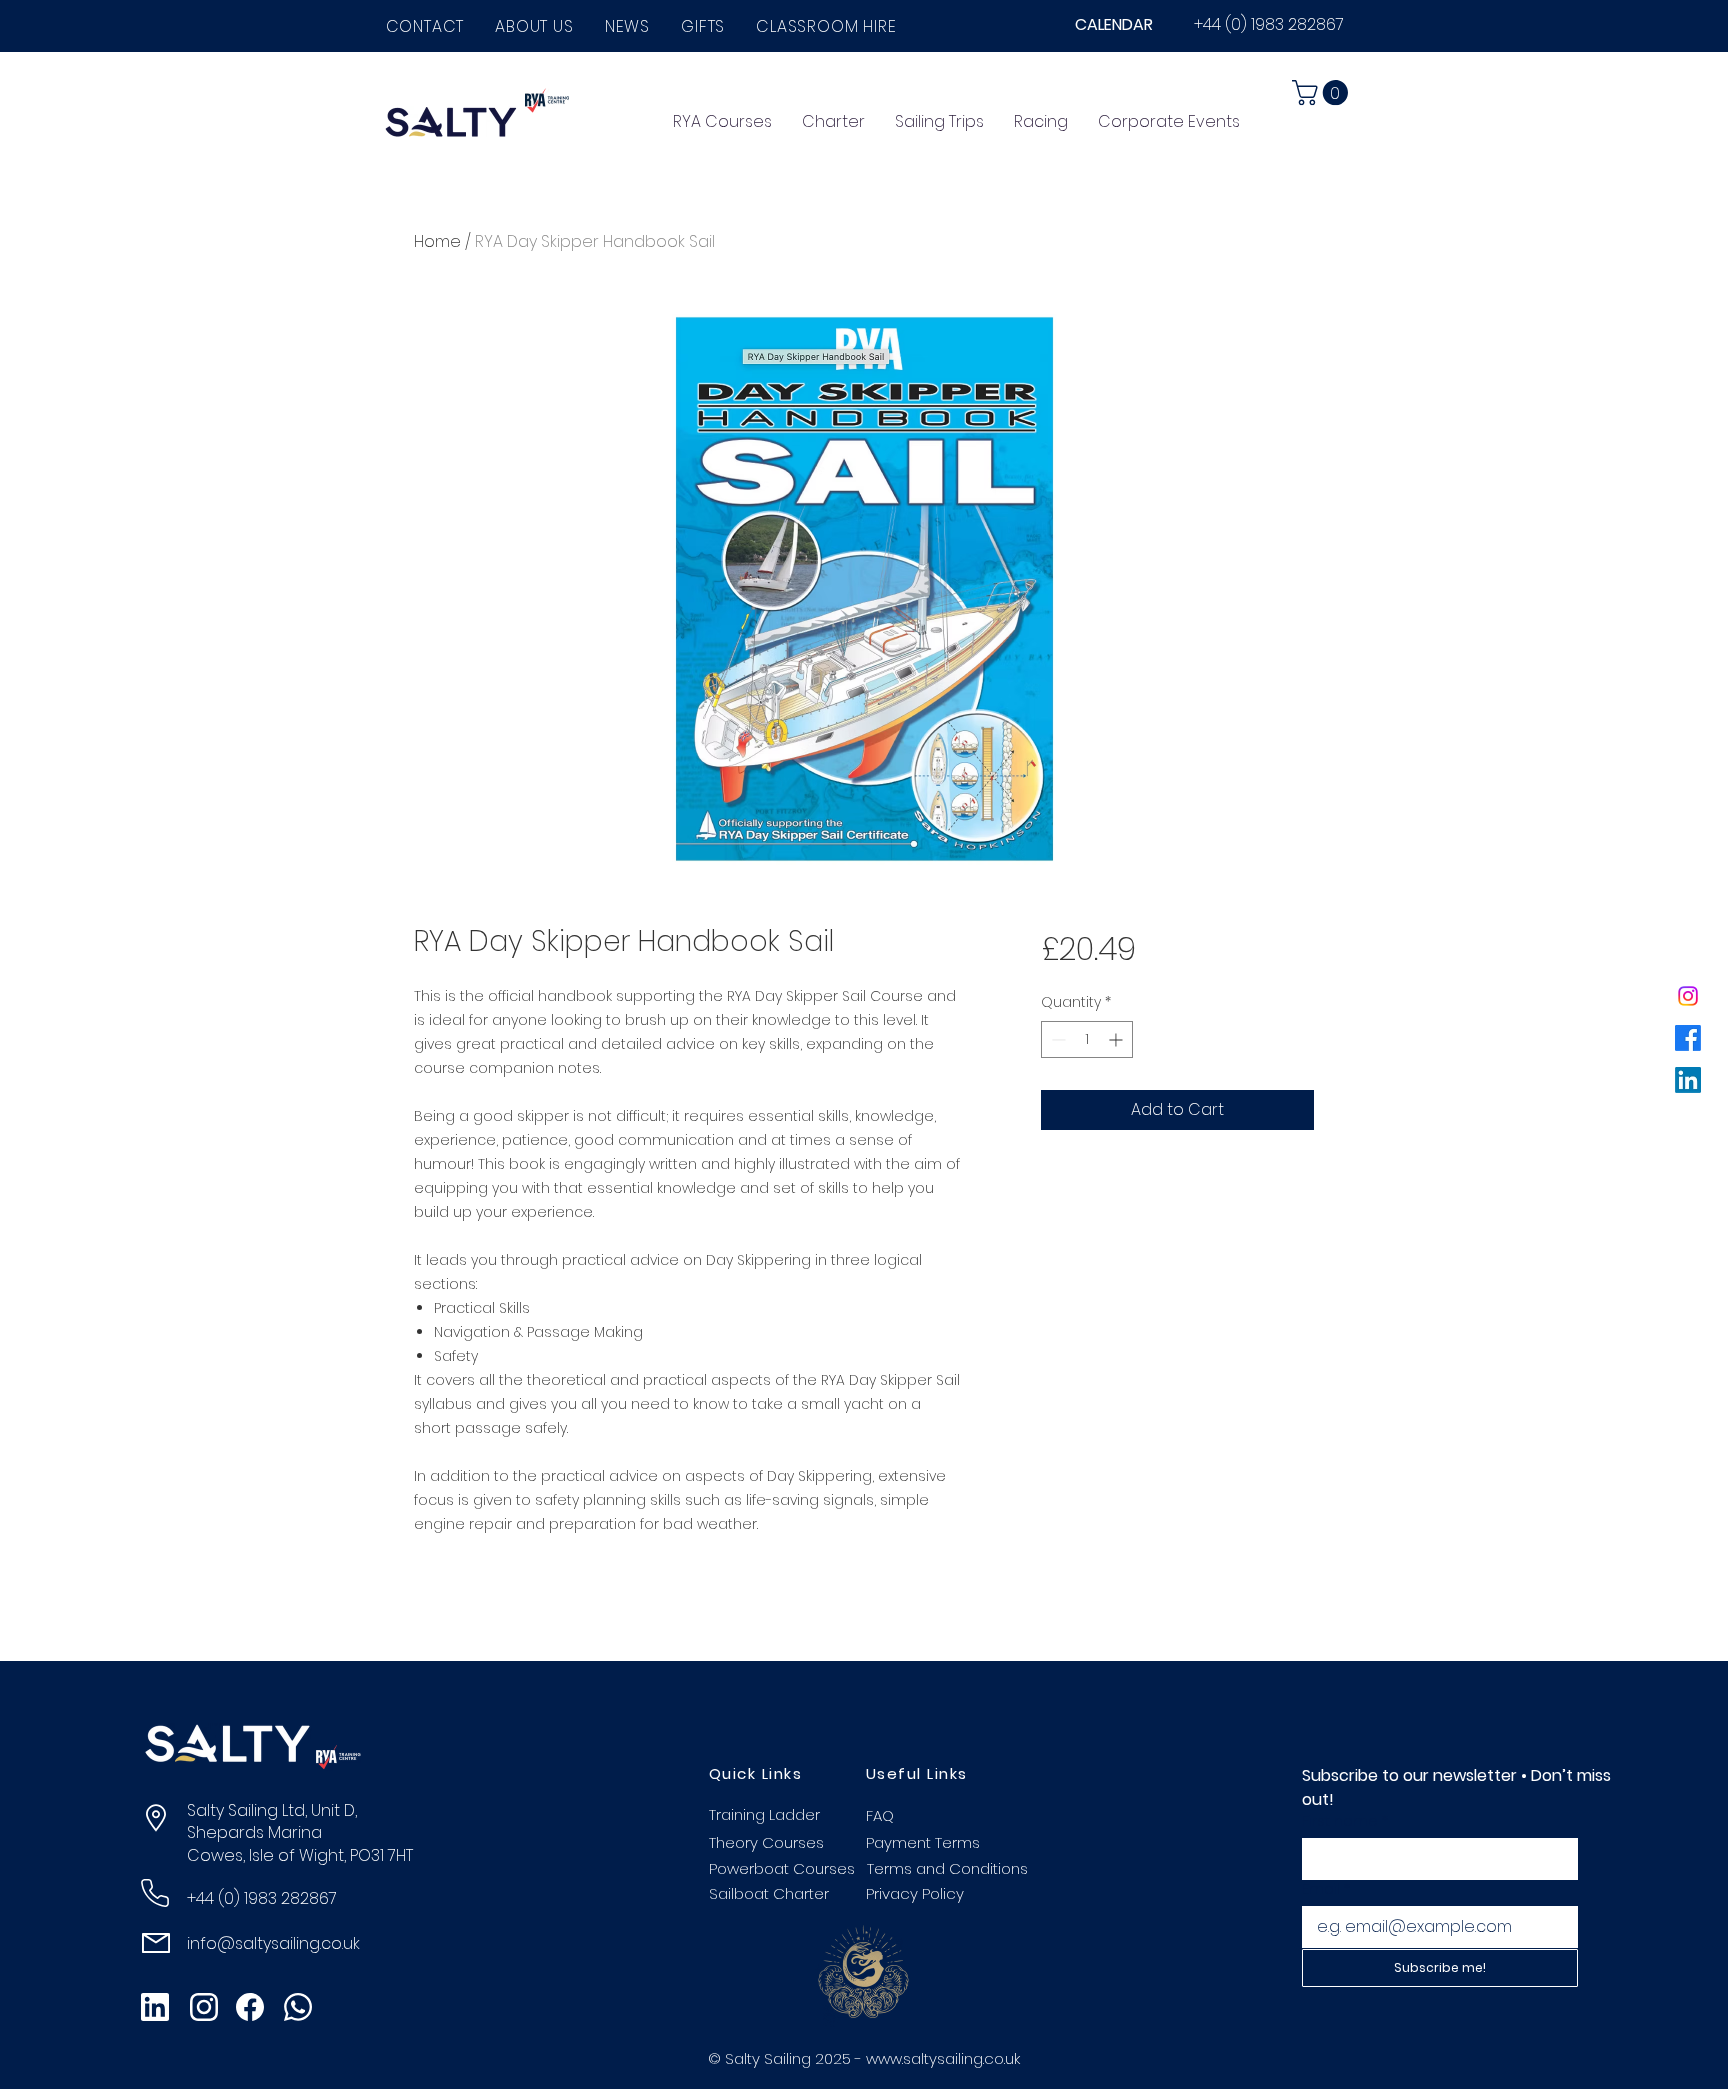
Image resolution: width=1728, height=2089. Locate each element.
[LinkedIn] (1688, 1080)
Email (1326, 1889)
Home (437, 241)
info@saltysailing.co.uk (273, 1943)
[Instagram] (1688, 996)
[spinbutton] (1087, 1039)
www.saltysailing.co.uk (943, 2058)
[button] (535, 26)
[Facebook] (1688, 1038)
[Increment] (1117, 1039)
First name (1345, 1821)
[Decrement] (1056, 1039)
